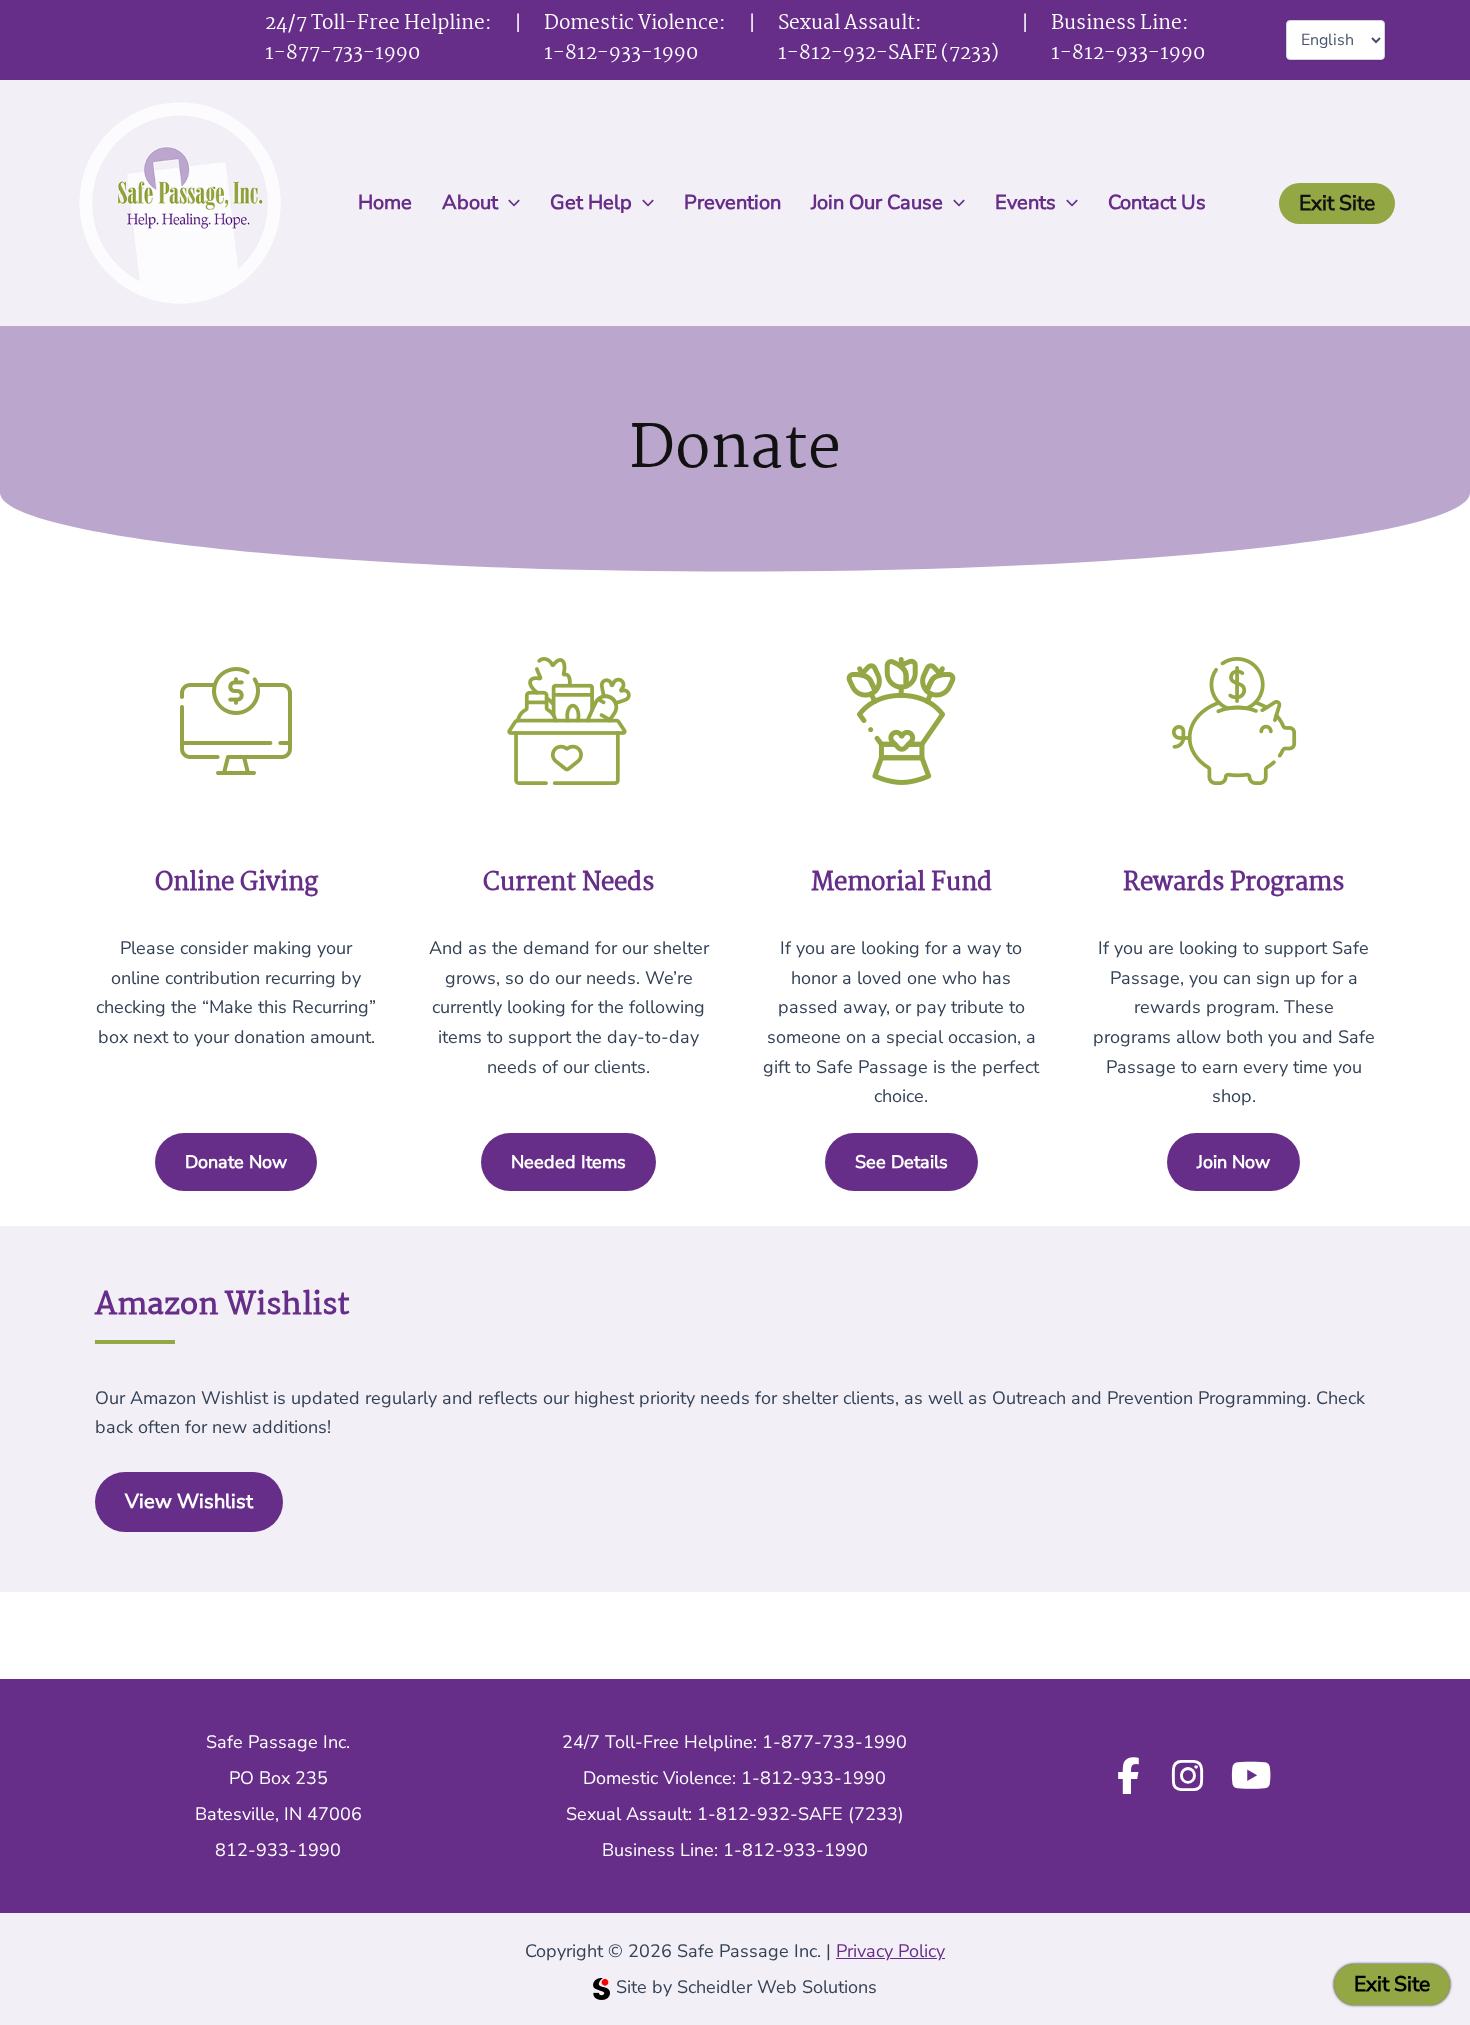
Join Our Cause (877, 202)
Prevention (732, 202)
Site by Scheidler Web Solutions (746, 1987)
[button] (509, 203)
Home (385, 202)
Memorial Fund (901, 883)
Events (1025, 202)
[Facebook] (1128, 1778)
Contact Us (1157, 202)
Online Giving (236, 883)
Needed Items (568, 1162)
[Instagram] (1188, 1778)
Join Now (1233, 1162)
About (470, 202)
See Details (901, 1162)
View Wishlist (189, 1501)
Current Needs (568, 883)
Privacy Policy (890, 1951)
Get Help (591, 202)
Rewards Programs (1233, 883)
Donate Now (236, 1162)
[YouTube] (1251, 1778)
